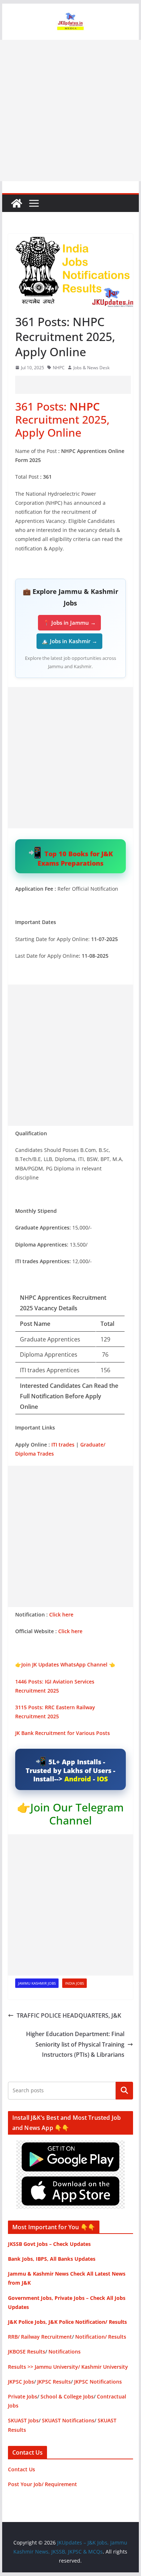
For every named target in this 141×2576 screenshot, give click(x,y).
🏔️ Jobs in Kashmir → (69, 641)
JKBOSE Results (27, 2352)
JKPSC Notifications (98, 2382)
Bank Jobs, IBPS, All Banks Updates (52, 2259)
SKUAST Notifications (68, 2420)
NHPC (59, 368)
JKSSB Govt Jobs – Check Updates (49, 2244)
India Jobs (74, 1983)
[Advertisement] (70, 111)
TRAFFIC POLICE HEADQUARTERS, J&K (69, 2015)
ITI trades (63, 1445)
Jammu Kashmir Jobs (37, 1983)
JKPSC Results (54, 2382)
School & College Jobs (67, 2396)
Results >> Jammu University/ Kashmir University (68, 2367)
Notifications (65, 2352)
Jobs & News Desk (91, 368)
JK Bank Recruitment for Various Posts (63, 1733)
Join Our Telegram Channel (77, 1814)
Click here (61, 1614)
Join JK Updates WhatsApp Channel (64, 1664)
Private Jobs (23, 2396)
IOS (102, 1779)
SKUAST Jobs (23, 2420)
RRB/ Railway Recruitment (40, 2337)
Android (78, 1779)
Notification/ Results (101, 2337)
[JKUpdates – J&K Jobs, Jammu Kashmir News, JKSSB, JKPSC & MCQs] (17, 203)
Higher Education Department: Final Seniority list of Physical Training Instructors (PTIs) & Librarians (75, 2044)
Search (124, 2090)
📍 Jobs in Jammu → (69, 623)
